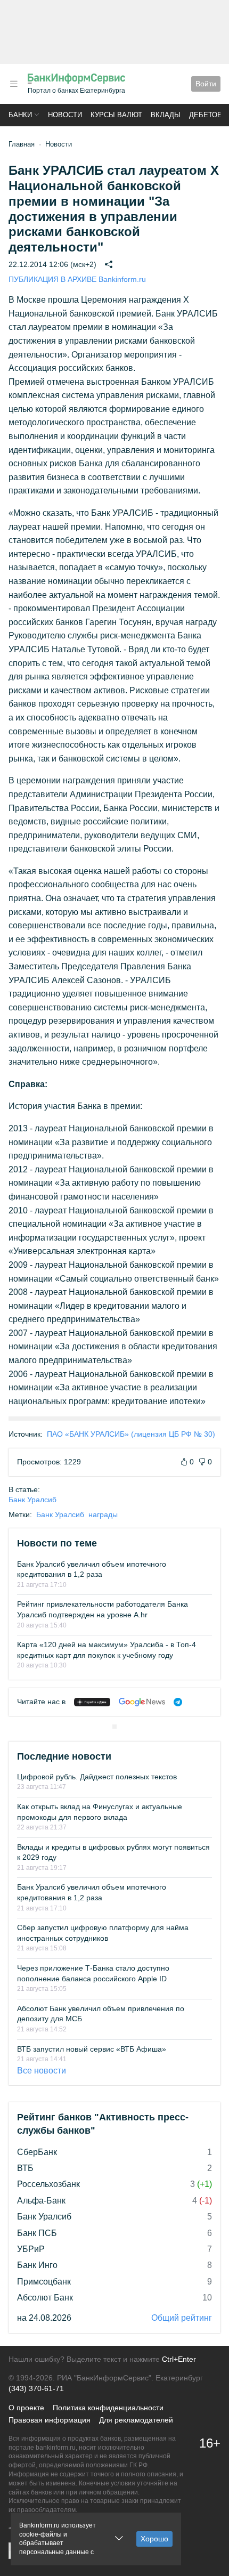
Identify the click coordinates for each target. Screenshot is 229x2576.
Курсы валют (116, 115)
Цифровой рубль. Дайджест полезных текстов (97, 1777)
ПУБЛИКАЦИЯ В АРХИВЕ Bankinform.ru (77, 279)
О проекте (26, 2408)
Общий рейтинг (182, 2318)
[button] (14, 84)
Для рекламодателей (136, 2420)
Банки (20, 115)
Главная (22, 144)
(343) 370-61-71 (36, 2388)
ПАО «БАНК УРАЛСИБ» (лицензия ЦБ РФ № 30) (131, 1434)
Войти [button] (206, 84)
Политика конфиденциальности (108, 2408)
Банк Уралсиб (32, 1500)
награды (103, 1514)
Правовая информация (50, 2420)
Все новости (42, 2071)
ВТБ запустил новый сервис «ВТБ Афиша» (92, 2049)
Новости (65, 115)
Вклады (166, 115)
